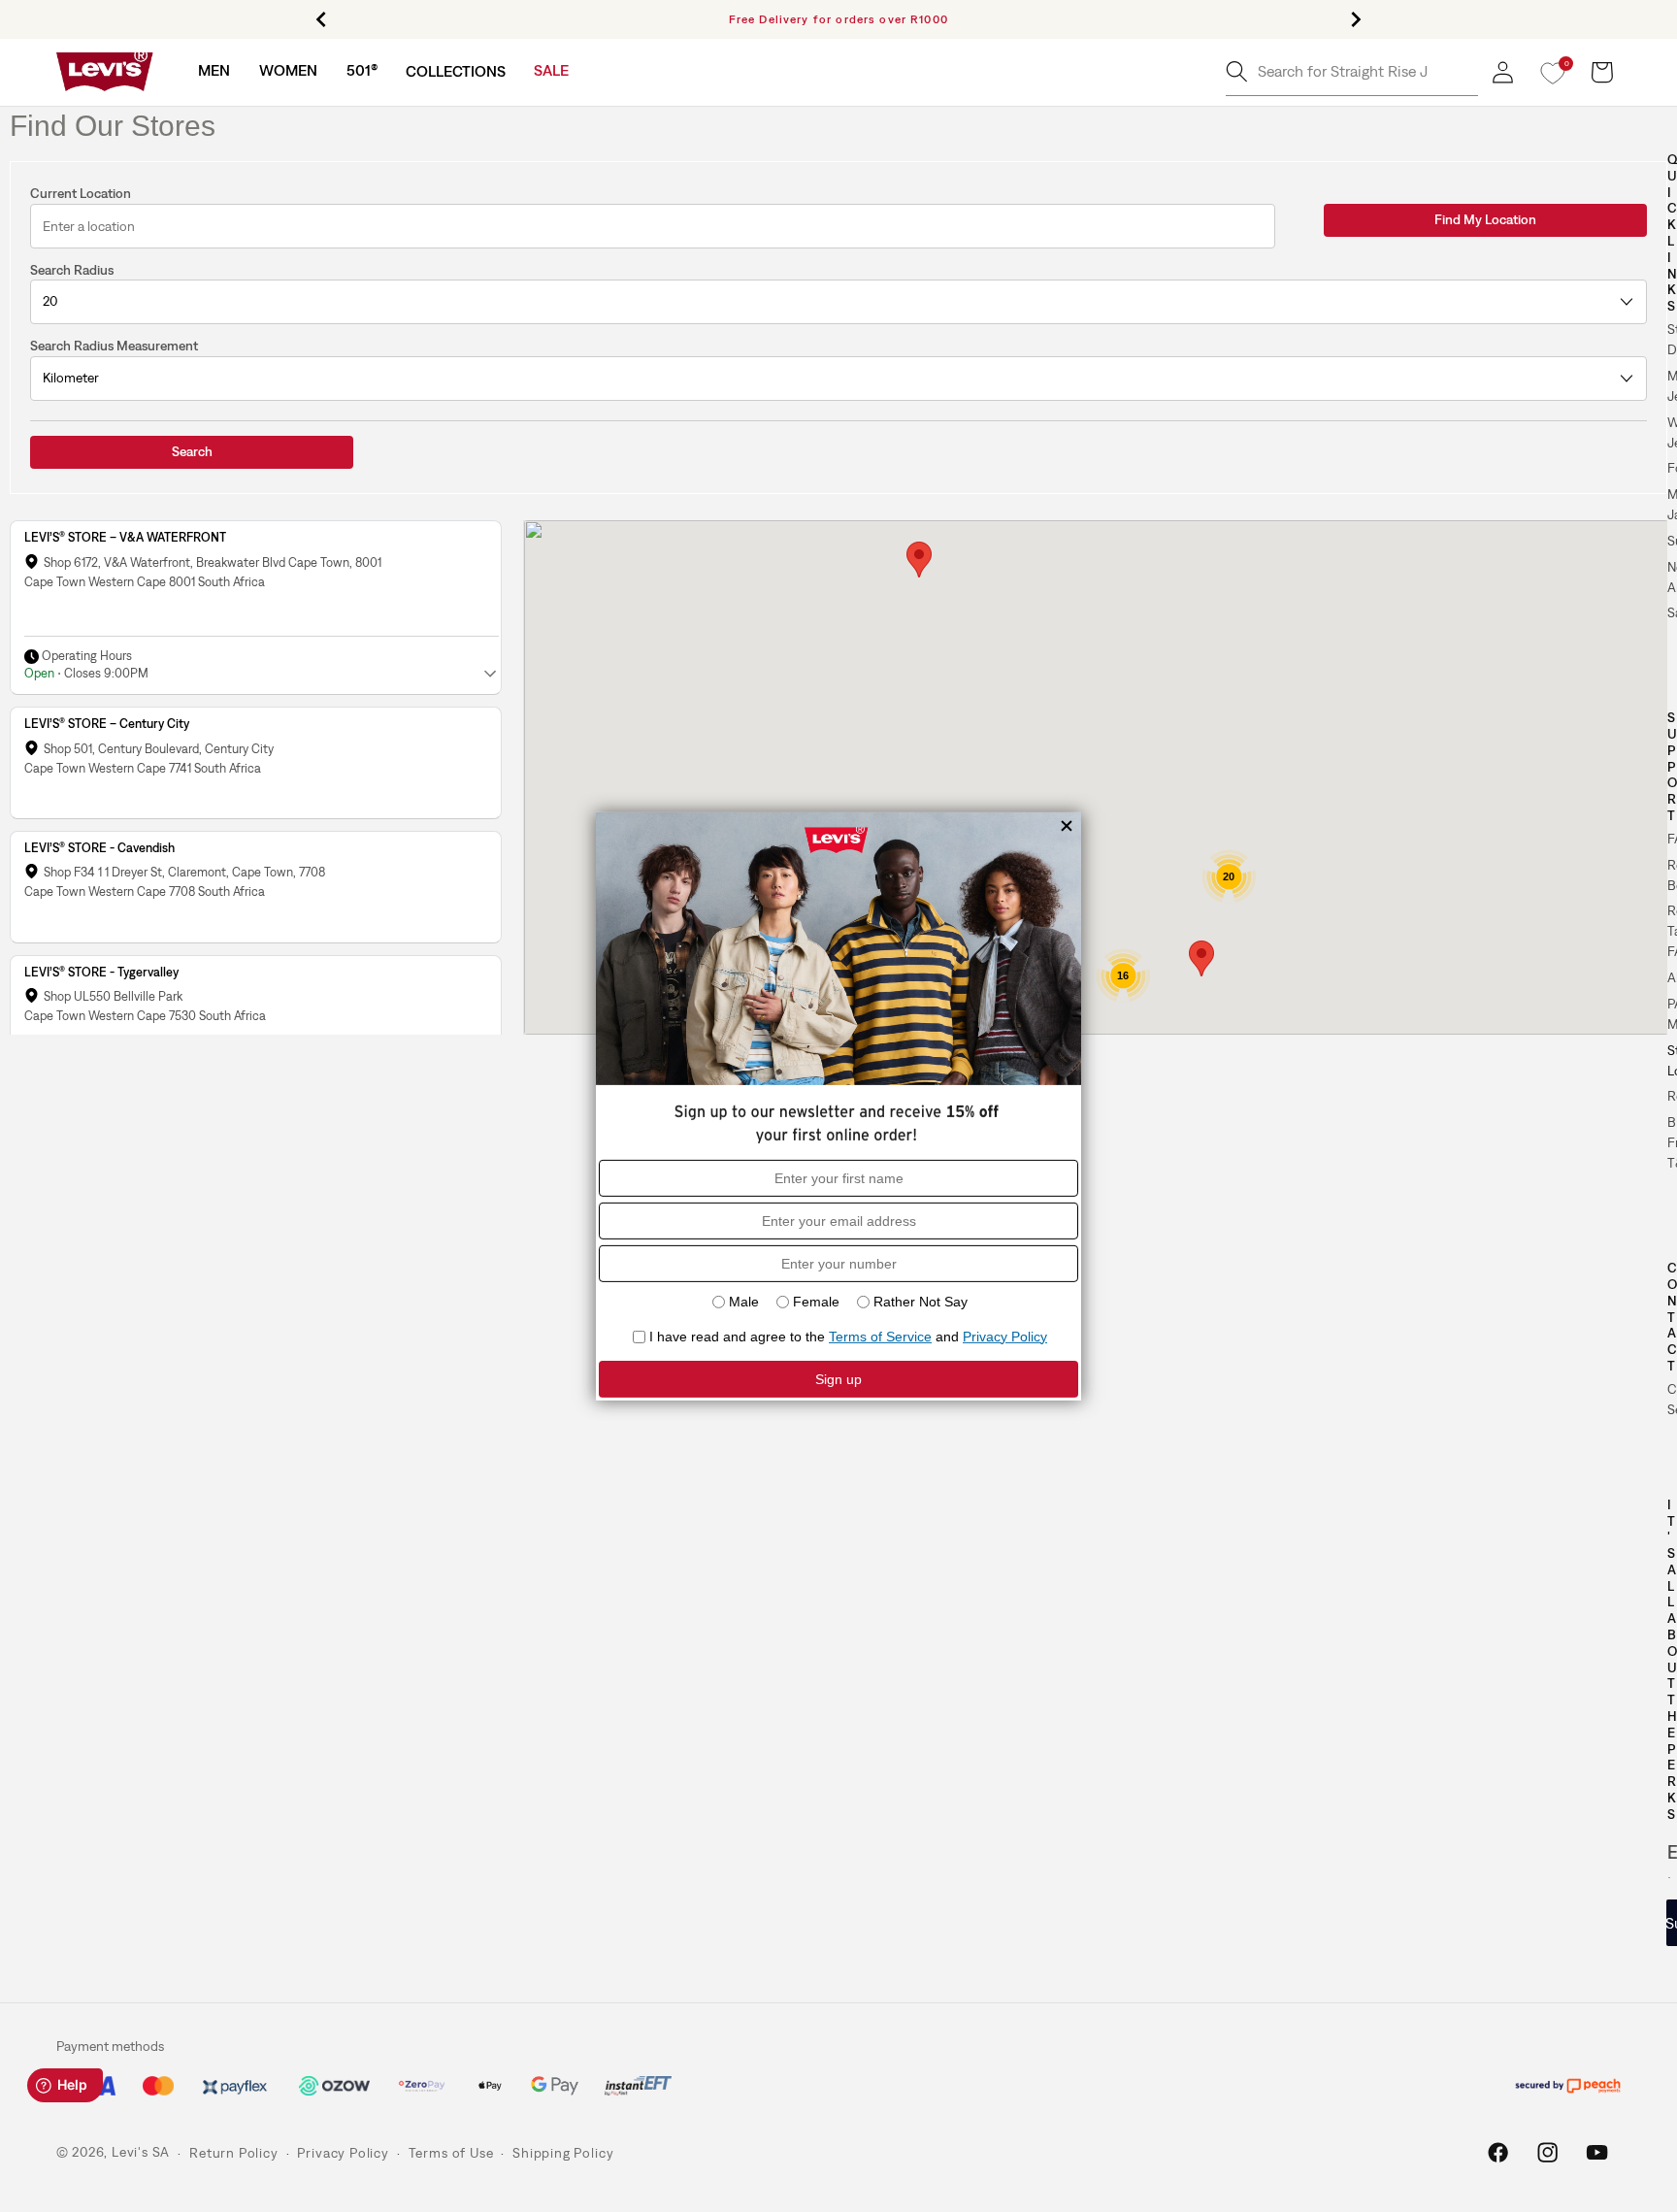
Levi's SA (141, 2153)
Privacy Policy (343, 2153)
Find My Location (1485, 219)
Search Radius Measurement (114, 346)
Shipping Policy (563, 2153)
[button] (214, 70)
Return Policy (233, 2153)
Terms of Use (451, 2153)
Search (192, 451)
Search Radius (72, 270)
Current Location (81, 193)
